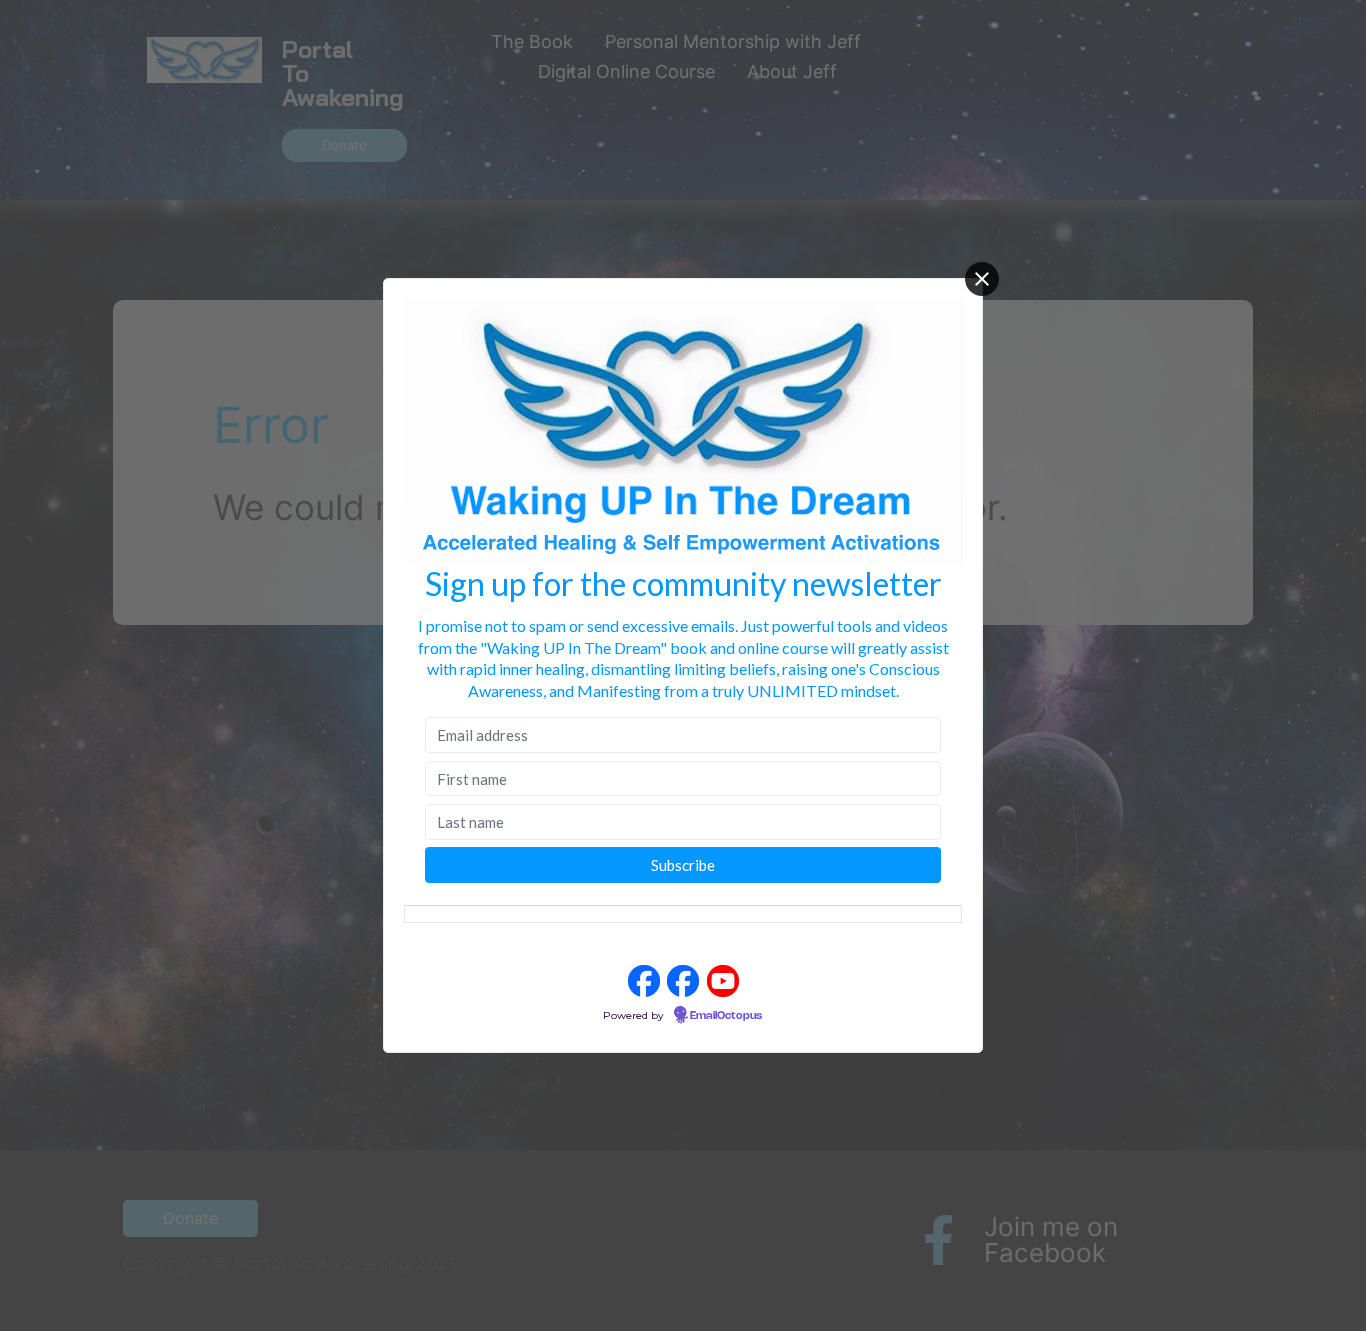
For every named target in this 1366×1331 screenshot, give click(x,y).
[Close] (982, 279)
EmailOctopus (726, 1016)
